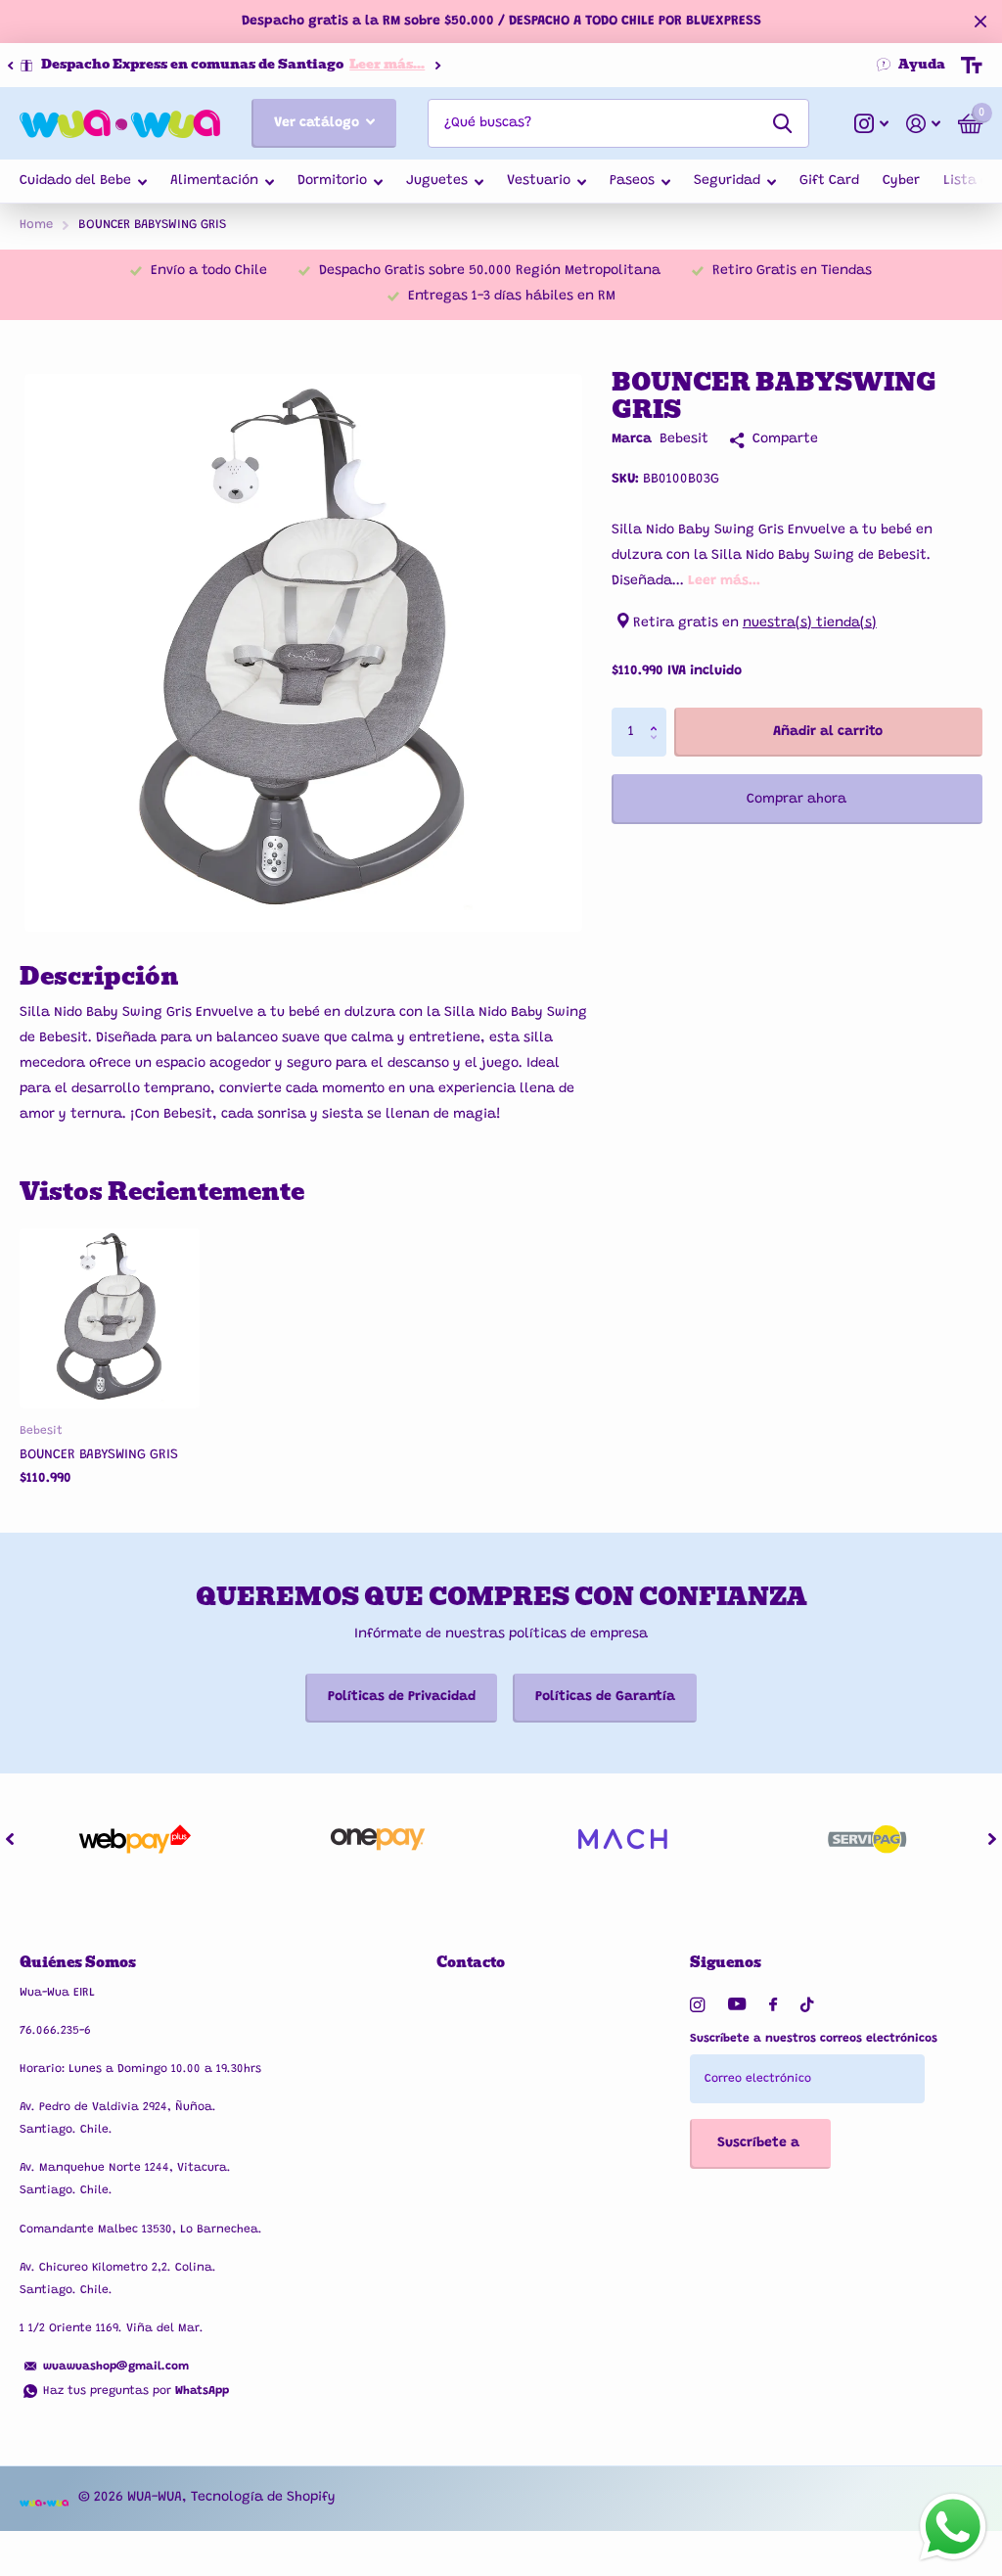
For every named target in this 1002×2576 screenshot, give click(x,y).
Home (36, 225)
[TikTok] (807, 2005)
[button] (10, 66)
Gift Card (829, 181)
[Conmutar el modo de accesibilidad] (972, 66)
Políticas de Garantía (605, 1697)
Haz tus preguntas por (136, 2391)
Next (404, 65)
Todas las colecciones (83, 183)
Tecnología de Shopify (263, 2498)
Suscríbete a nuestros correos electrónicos (814, 2039)
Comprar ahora (797, 800)
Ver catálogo (319, 123)
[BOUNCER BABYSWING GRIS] (110, 1318)
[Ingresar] (923, 124)
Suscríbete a (760, 2143)
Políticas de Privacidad (402, 1697)
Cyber (901, 181)
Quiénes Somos (78, 1962)
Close (980, 22)
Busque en (782, 123)
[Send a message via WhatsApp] (953, 2527)
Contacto (471, 1962)
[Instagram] (697, 2005)
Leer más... (354, 64)
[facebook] (773, 2005)
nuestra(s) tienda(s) (810, 623)
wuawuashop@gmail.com (116, 2367)
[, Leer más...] (871, 124)
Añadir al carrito (828, 732)
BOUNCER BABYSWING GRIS (99, 1455)
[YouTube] (737, 2005)
